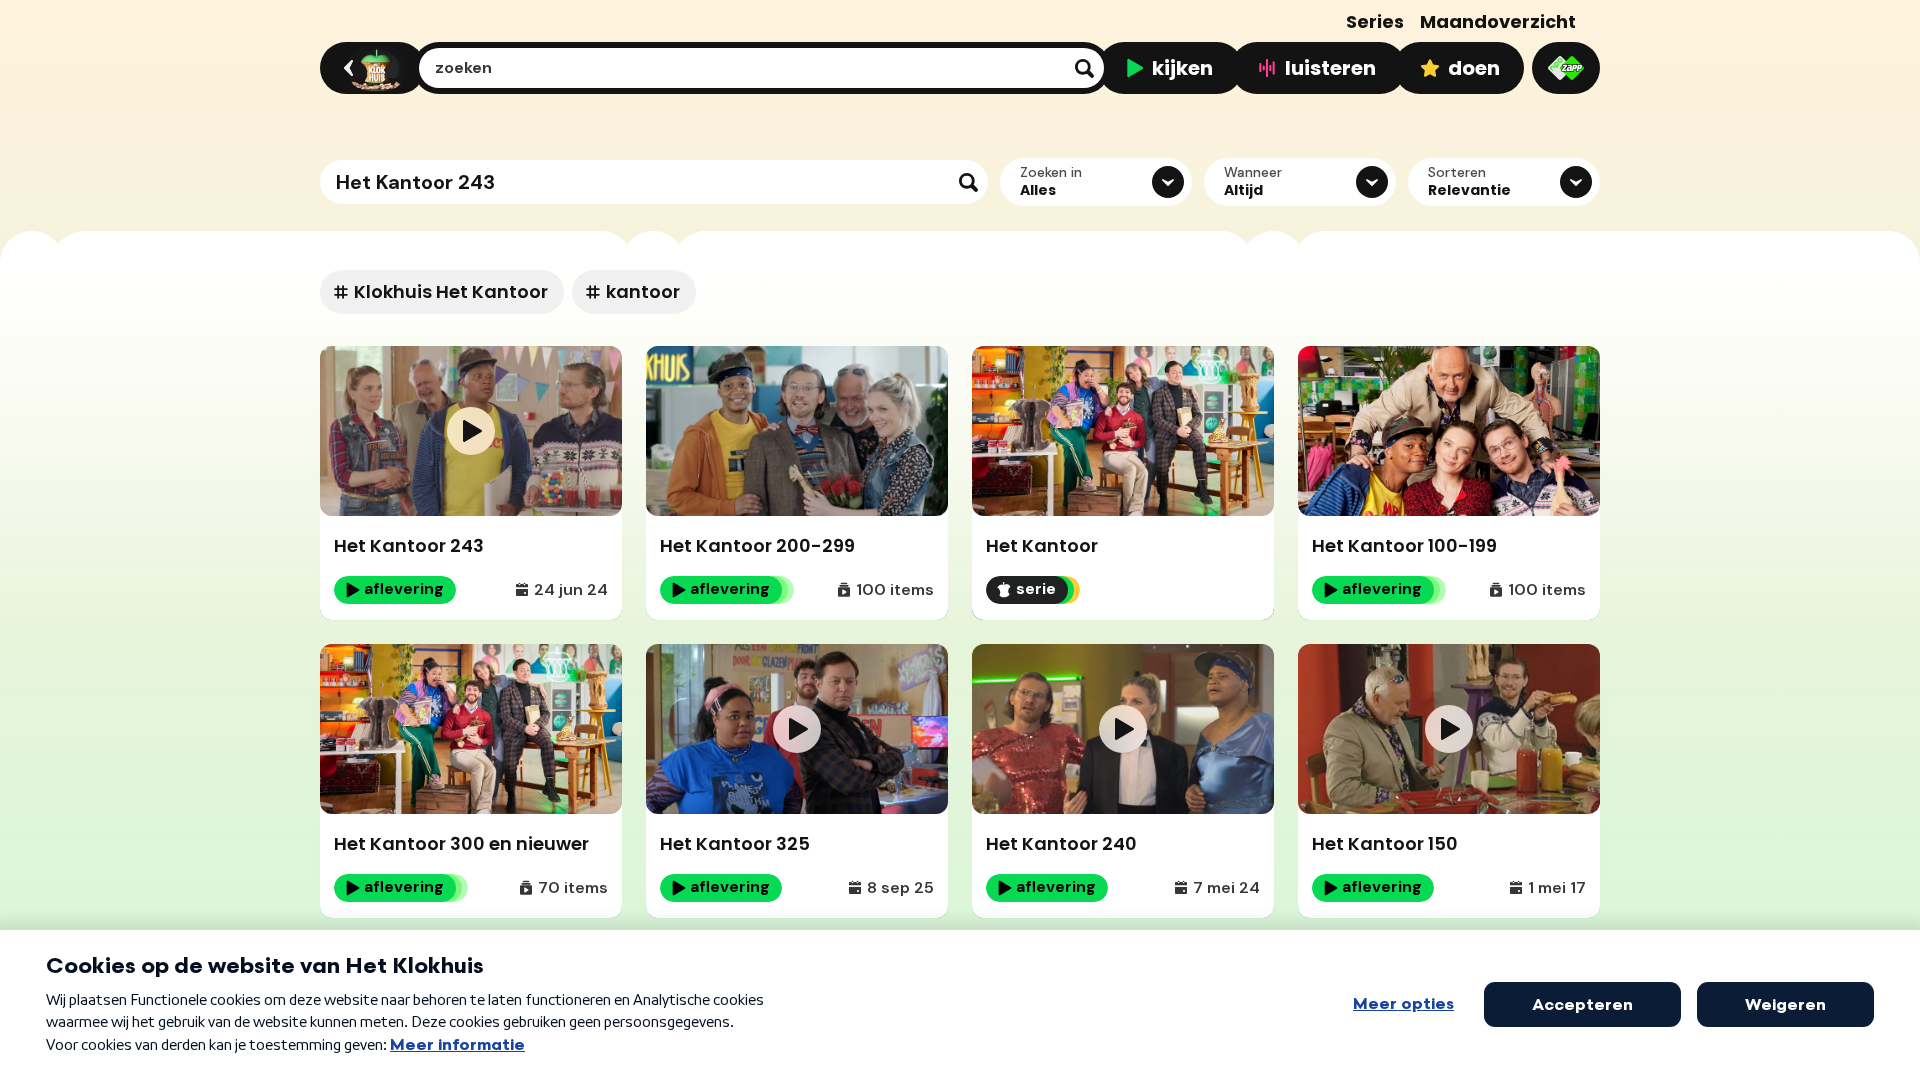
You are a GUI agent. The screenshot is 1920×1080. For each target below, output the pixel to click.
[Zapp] (1566, 68)
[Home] (369, 68)
